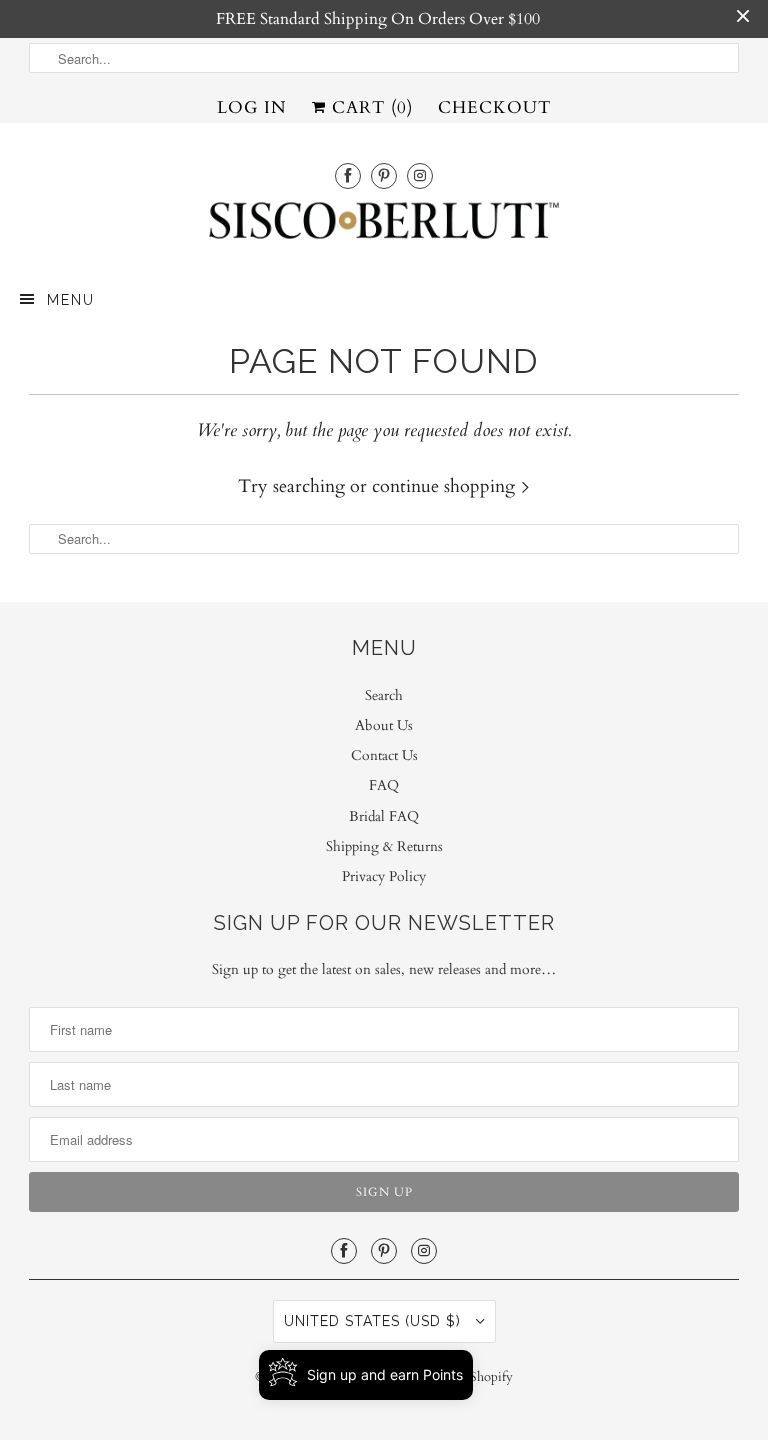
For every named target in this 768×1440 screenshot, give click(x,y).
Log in (252, 107)
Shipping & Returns (384, 846)
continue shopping (446, 486)
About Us (384, 725)
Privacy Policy (384, 876)
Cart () (369, 107)
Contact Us (384, 755)
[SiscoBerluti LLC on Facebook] (348, 175)
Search (384, 695)
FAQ (384, 785)
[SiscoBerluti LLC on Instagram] (420, 175)
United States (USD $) (375, 1321)
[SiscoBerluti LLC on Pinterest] (384, 175)
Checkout (494, 107)
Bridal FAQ (384, 816)
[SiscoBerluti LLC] (384, 226)
